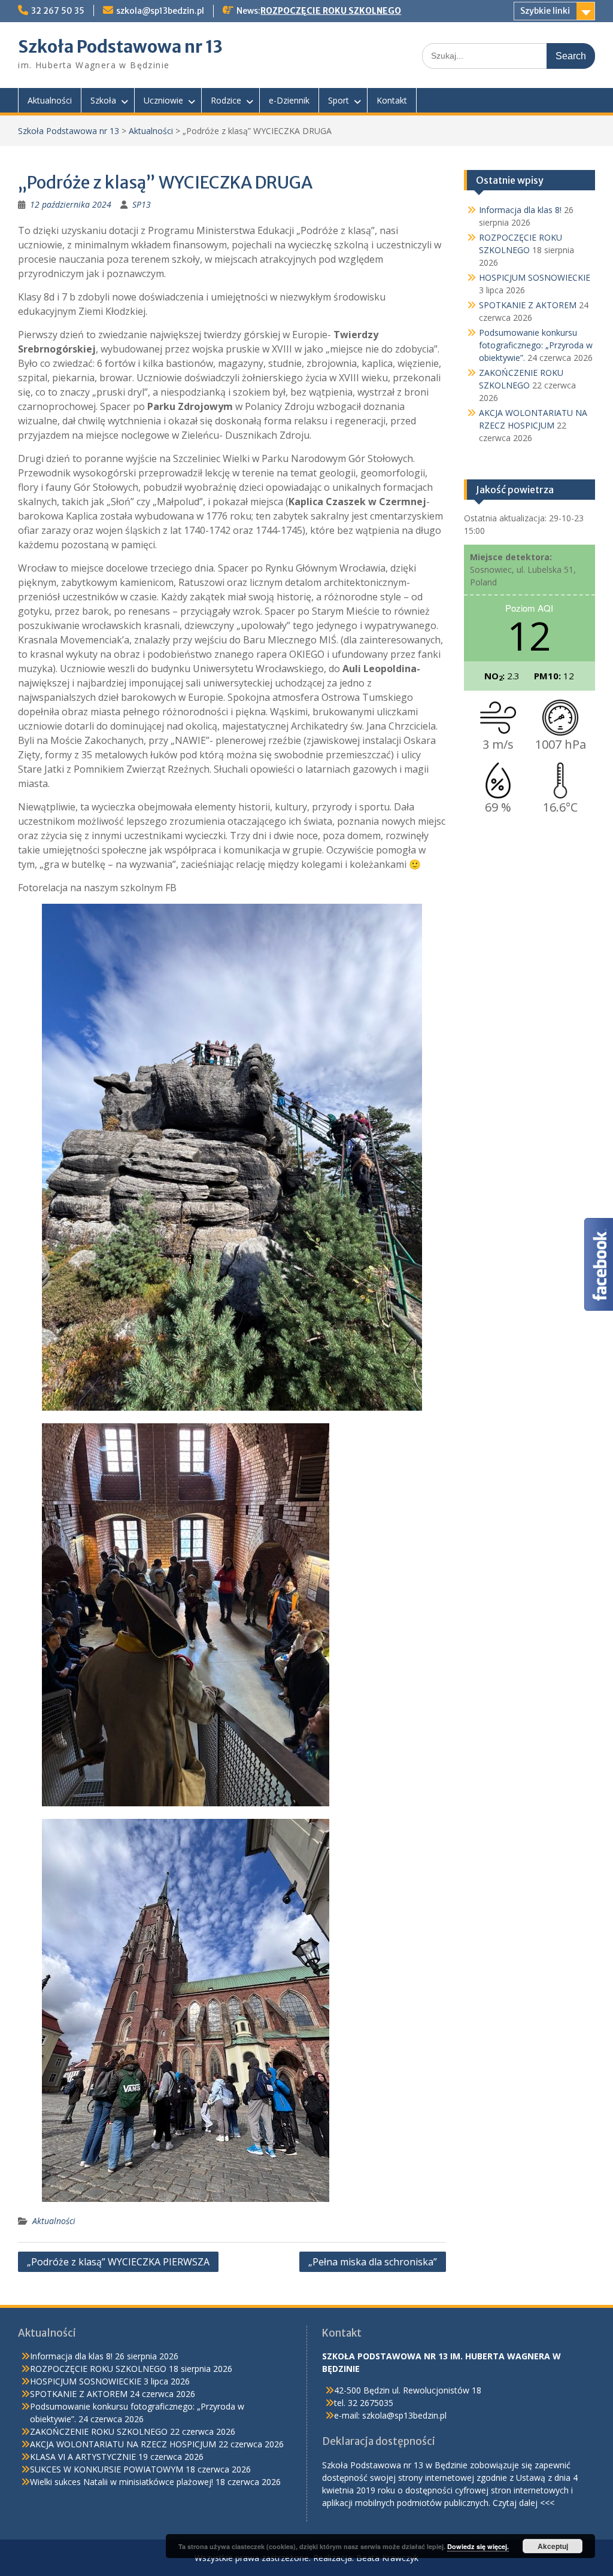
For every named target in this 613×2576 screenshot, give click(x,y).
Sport (339, 100)
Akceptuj (553, 2546)
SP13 (142, 204)
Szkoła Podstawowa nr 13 (120, 47)
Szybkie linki (545, 11)
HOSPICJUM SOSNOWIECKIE (535, 277)
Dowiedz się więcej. (478, 2546)
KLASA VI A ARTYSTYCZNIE (83, 2457)
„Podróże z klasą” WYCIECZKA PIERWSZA (118, 2262)
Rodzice (226, 100)
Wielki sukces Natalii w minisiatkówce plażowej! (122, 2482)
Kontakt (392, 100)
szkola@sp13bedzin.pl (160, 11)
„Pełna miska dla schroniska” (373, 2262)
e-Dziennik (289, 100)
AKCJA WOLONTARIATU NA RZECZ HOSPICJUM (123, 2444)
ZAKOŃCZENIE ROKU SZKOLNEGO (99, 2431)
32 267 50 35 (58, 11)
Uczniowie (163, 100)
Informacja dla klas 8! (520, 210)
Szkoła (103, 100)
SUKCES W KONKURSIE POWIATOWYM (107, 2469)
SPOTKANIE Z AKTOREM (528, 305)
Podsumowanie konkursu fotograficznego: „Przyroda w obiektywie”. (536, 345)
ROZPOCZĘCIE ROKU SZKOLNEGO (331, 11)
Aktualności (50, 100)
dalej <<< (537, 2503)
